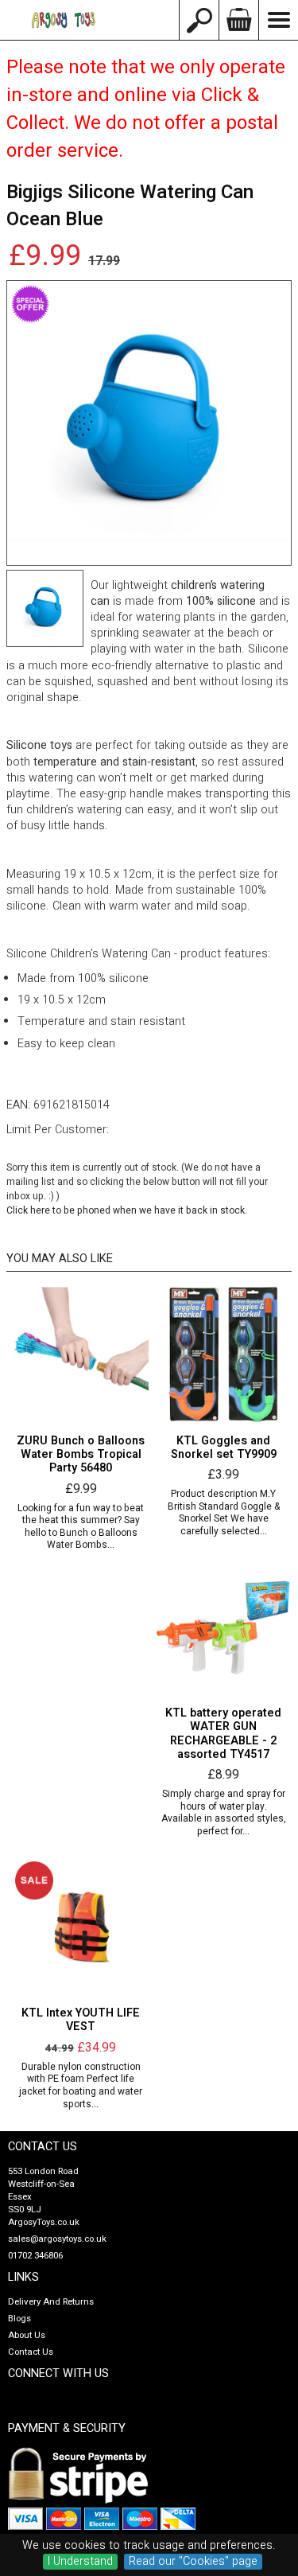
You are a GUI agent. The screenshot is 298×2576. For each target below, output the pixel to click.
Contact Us (31, 2352)
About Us (27, 2335)
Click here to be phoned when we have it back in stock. (127, 1210)
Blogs (19, 2319)
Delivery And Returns (51, 2302)
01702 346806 (35, 2256)
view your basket (238, 20)
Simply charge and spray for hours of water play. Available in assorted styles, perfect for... (224, 1813)
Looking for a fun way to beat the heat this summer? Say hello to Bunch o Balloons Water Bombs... (81, 1527)
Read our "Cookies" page (193, 2562)
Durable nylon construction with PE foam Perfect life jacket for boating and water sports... (81, 2086)
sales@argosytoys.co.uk (57, 2239)
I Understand (80, 2562)
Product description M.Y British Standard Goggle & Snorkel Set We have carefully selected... (224, 1513)
